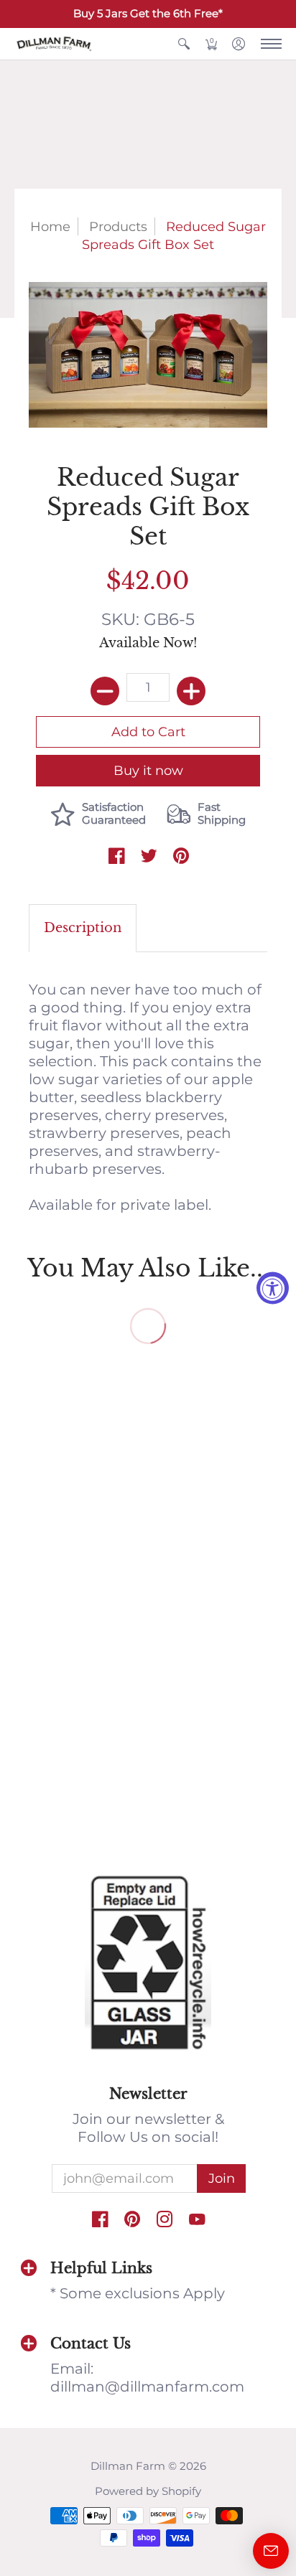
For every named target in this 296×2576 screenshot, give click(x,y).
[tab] (83, 928)
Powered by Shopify (148, 2491)
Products (118, 226)
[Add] (191, 691)
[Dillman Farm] (54, 44)
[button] (184, 44)
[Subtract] (105, 691)
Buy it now (148, 770)
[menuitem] (184, 44)
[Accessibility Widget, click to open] (273, 1288)
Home (50, 226)
